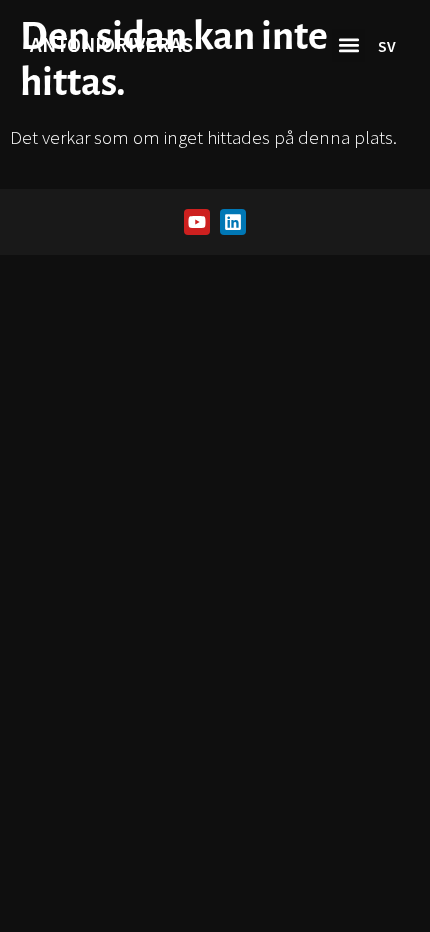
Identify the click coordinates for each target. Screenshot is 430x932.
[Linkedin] (233, 222)
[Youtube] (197, 222)
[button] (348, 45)
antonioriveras (111, 44)
